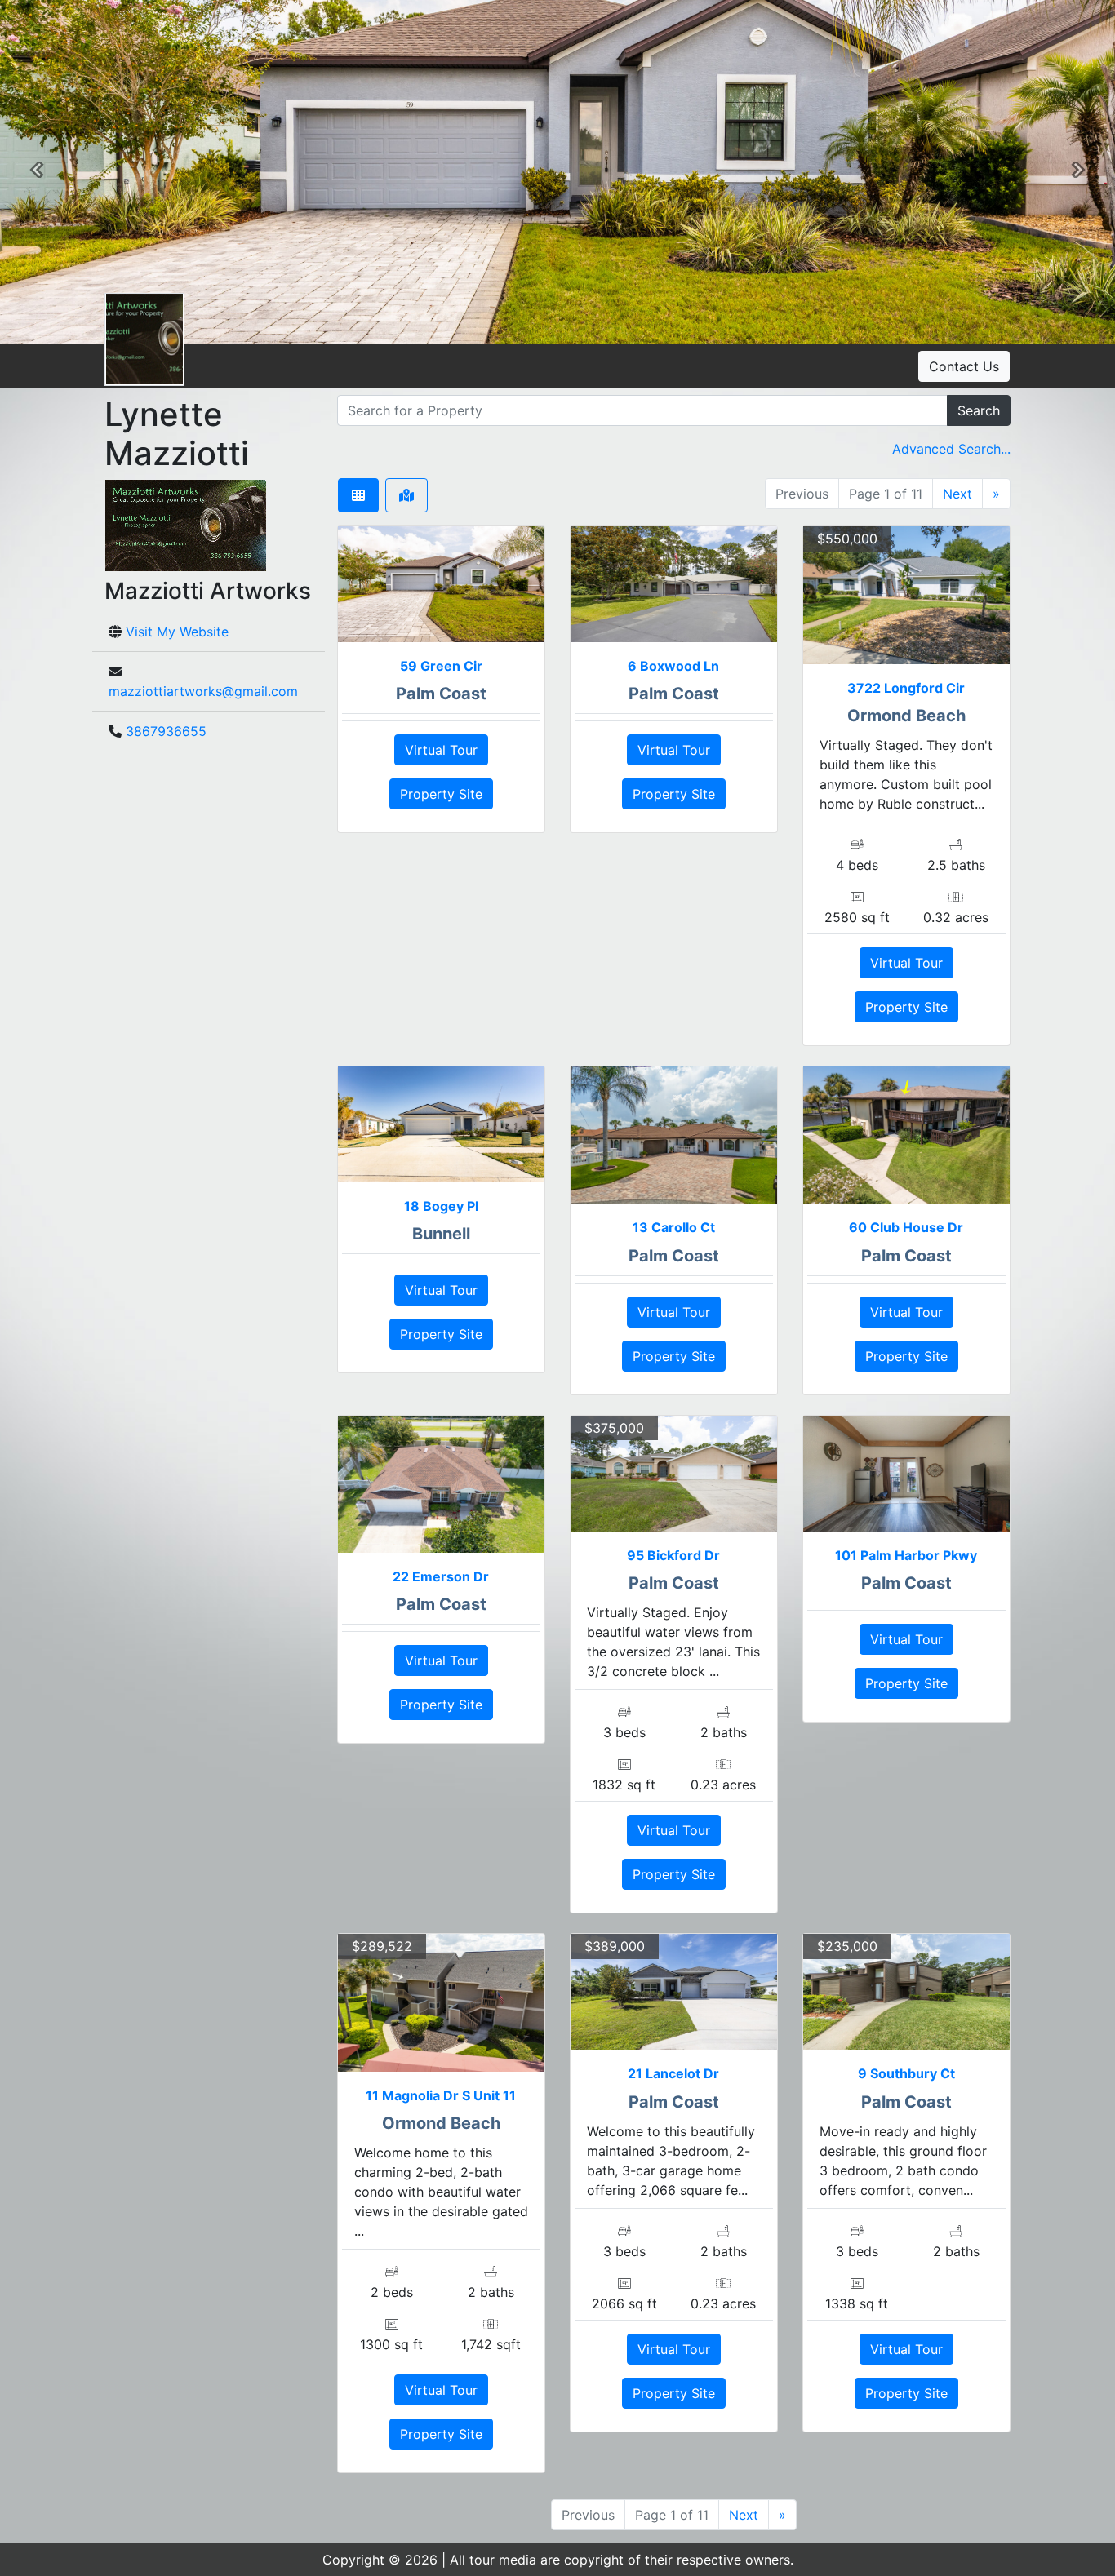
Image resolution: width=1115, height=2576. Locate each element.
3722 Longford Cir (906, 688)
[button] (37, 172)
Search (979, 410)
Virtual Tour (441, 750)
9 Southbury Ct (906, 2073)
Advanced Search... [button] (951, 449)
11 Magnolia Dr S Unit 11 (441, 2095)
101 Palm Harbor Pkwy (906, 1555)
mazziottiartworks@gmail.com (203, 691)
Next (957, 494)
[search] (642, 410)
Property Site (441, 794)
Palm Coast (441, 694)
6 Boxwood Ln (673, 666)
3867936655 (166, 731)
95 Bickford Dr (673, 1555)
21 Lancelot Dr (673, 2073)
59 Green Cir (441, 666)
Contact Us (964, 366)
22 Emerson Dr (441, 1576)
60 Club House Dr (906, 1227)
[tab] (358, 495)
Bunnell (441, 1234)
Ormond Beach (906, 716)
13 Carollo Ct (674, 1227)
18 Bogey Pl (441, 1206)
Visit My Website (177, 632)
